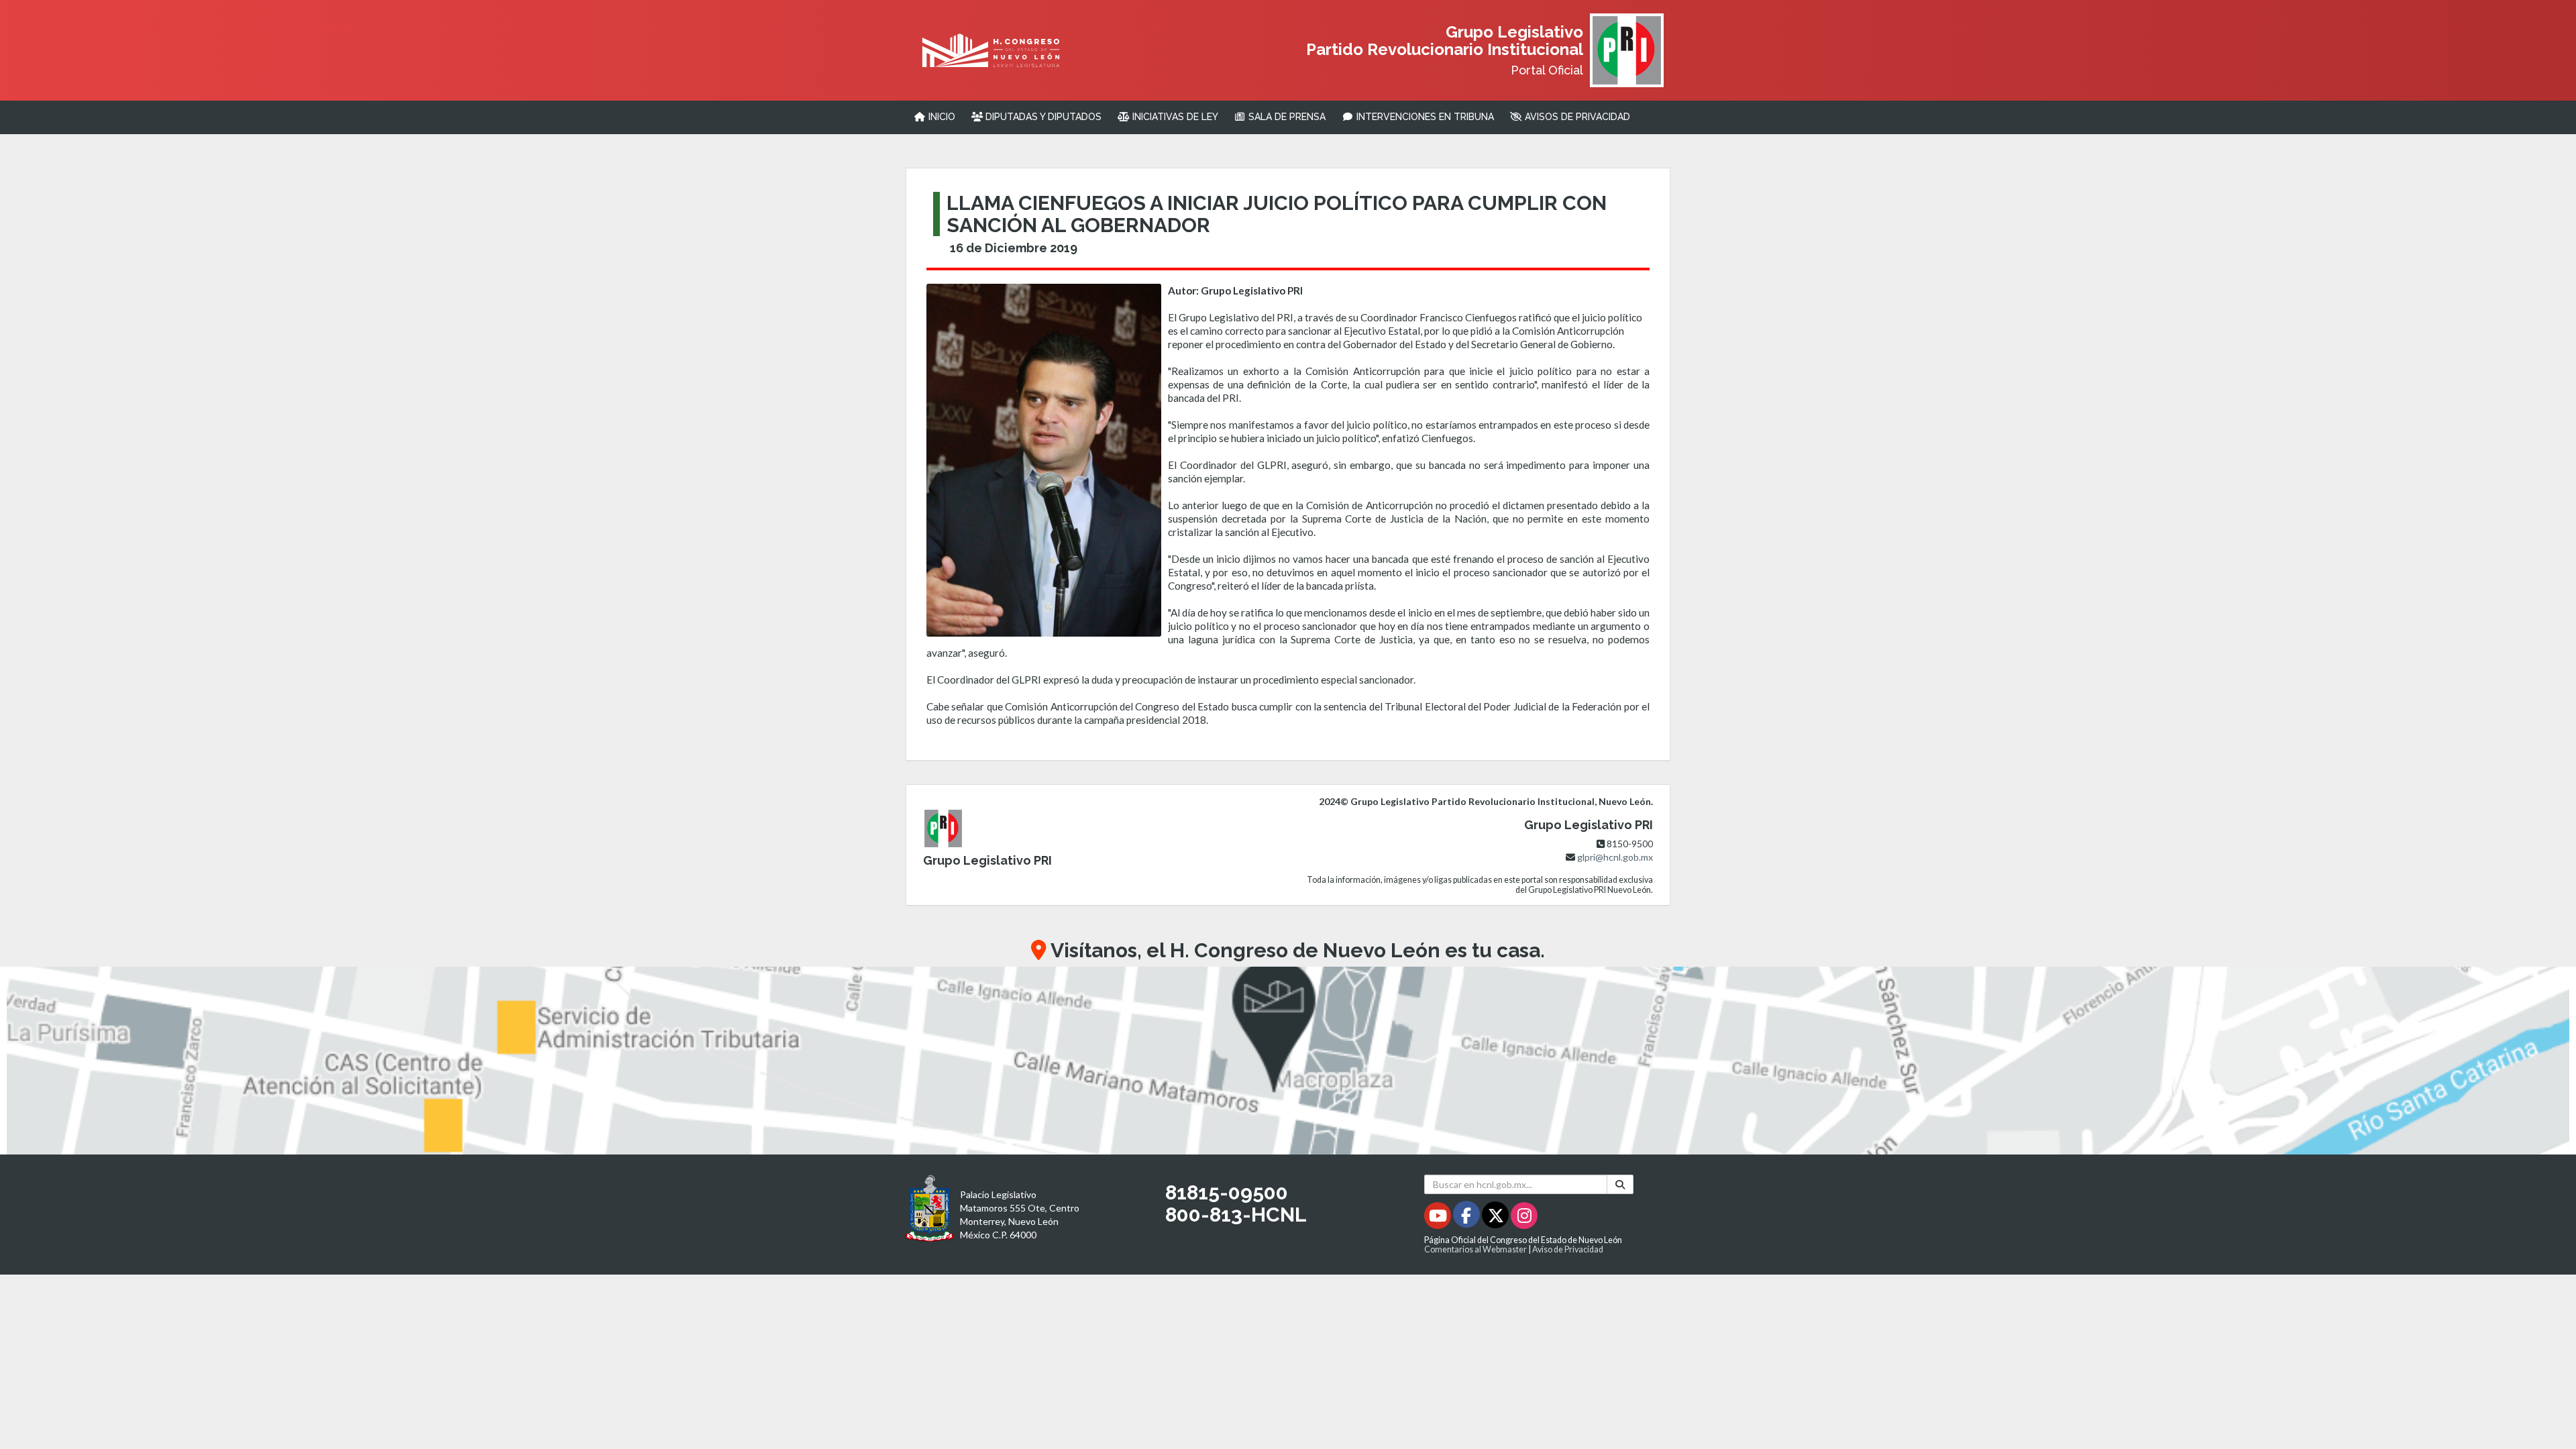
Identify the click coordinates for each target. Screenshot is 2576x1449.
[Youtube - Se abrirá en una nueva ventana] (1439, 1218)
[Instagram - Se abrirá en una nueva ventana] (1524, 1218)
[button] (1288, 1061)
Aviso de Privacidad (1568, 1249)
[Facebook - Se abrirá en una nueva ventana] (1467, 1218)
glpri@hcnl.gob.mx (1615, 857)
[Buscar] (1620, 1184)
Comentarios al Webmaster (1475, 1249)
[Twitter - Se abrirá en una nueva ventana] (1496, 1218)
